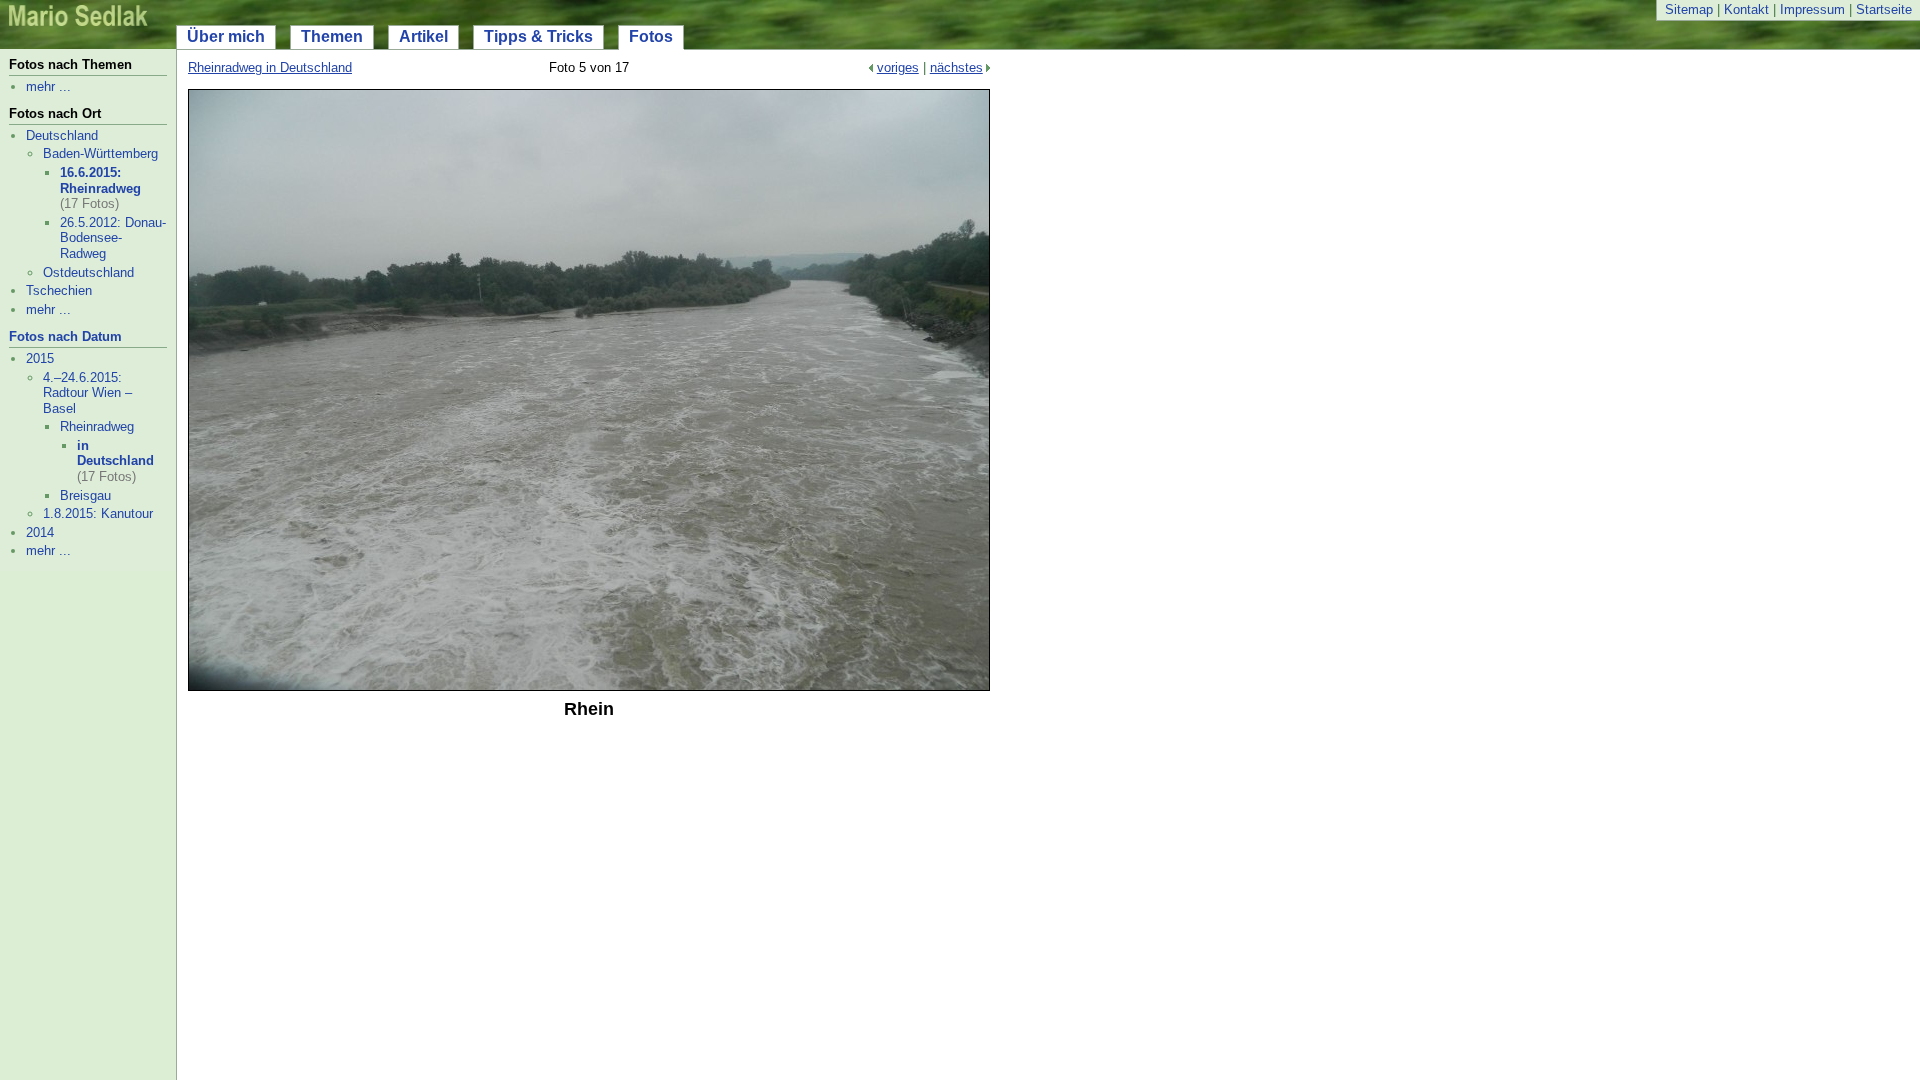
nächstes (956, 67)
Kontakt (1746, 9)
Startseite (1884, 9)
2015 (40, 358)
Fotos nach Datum (65, 336)
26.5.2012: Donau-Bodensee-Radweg (113, 238)
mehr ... (48, 86)
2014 (40, 532)
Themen (332, 36)
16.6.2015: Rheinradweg (100, 180)
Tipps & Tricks (538, 36)
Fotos (651, 36)
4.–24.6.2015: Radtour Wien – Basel (87, 393)
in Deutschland (115, 453)
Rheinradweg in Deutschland (270, 67)
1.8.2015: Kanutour (98, 513)
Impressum (1812, 9)
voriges (898, 67)
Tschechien (59, 290)
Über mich (226, 36)
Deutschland (62, 135)
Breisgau (85, 495)
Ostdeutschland (88, 272)
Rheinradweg (97, 426)
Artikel (423, 36)
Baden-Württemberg (100, 153)
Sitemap (1689, 9)
